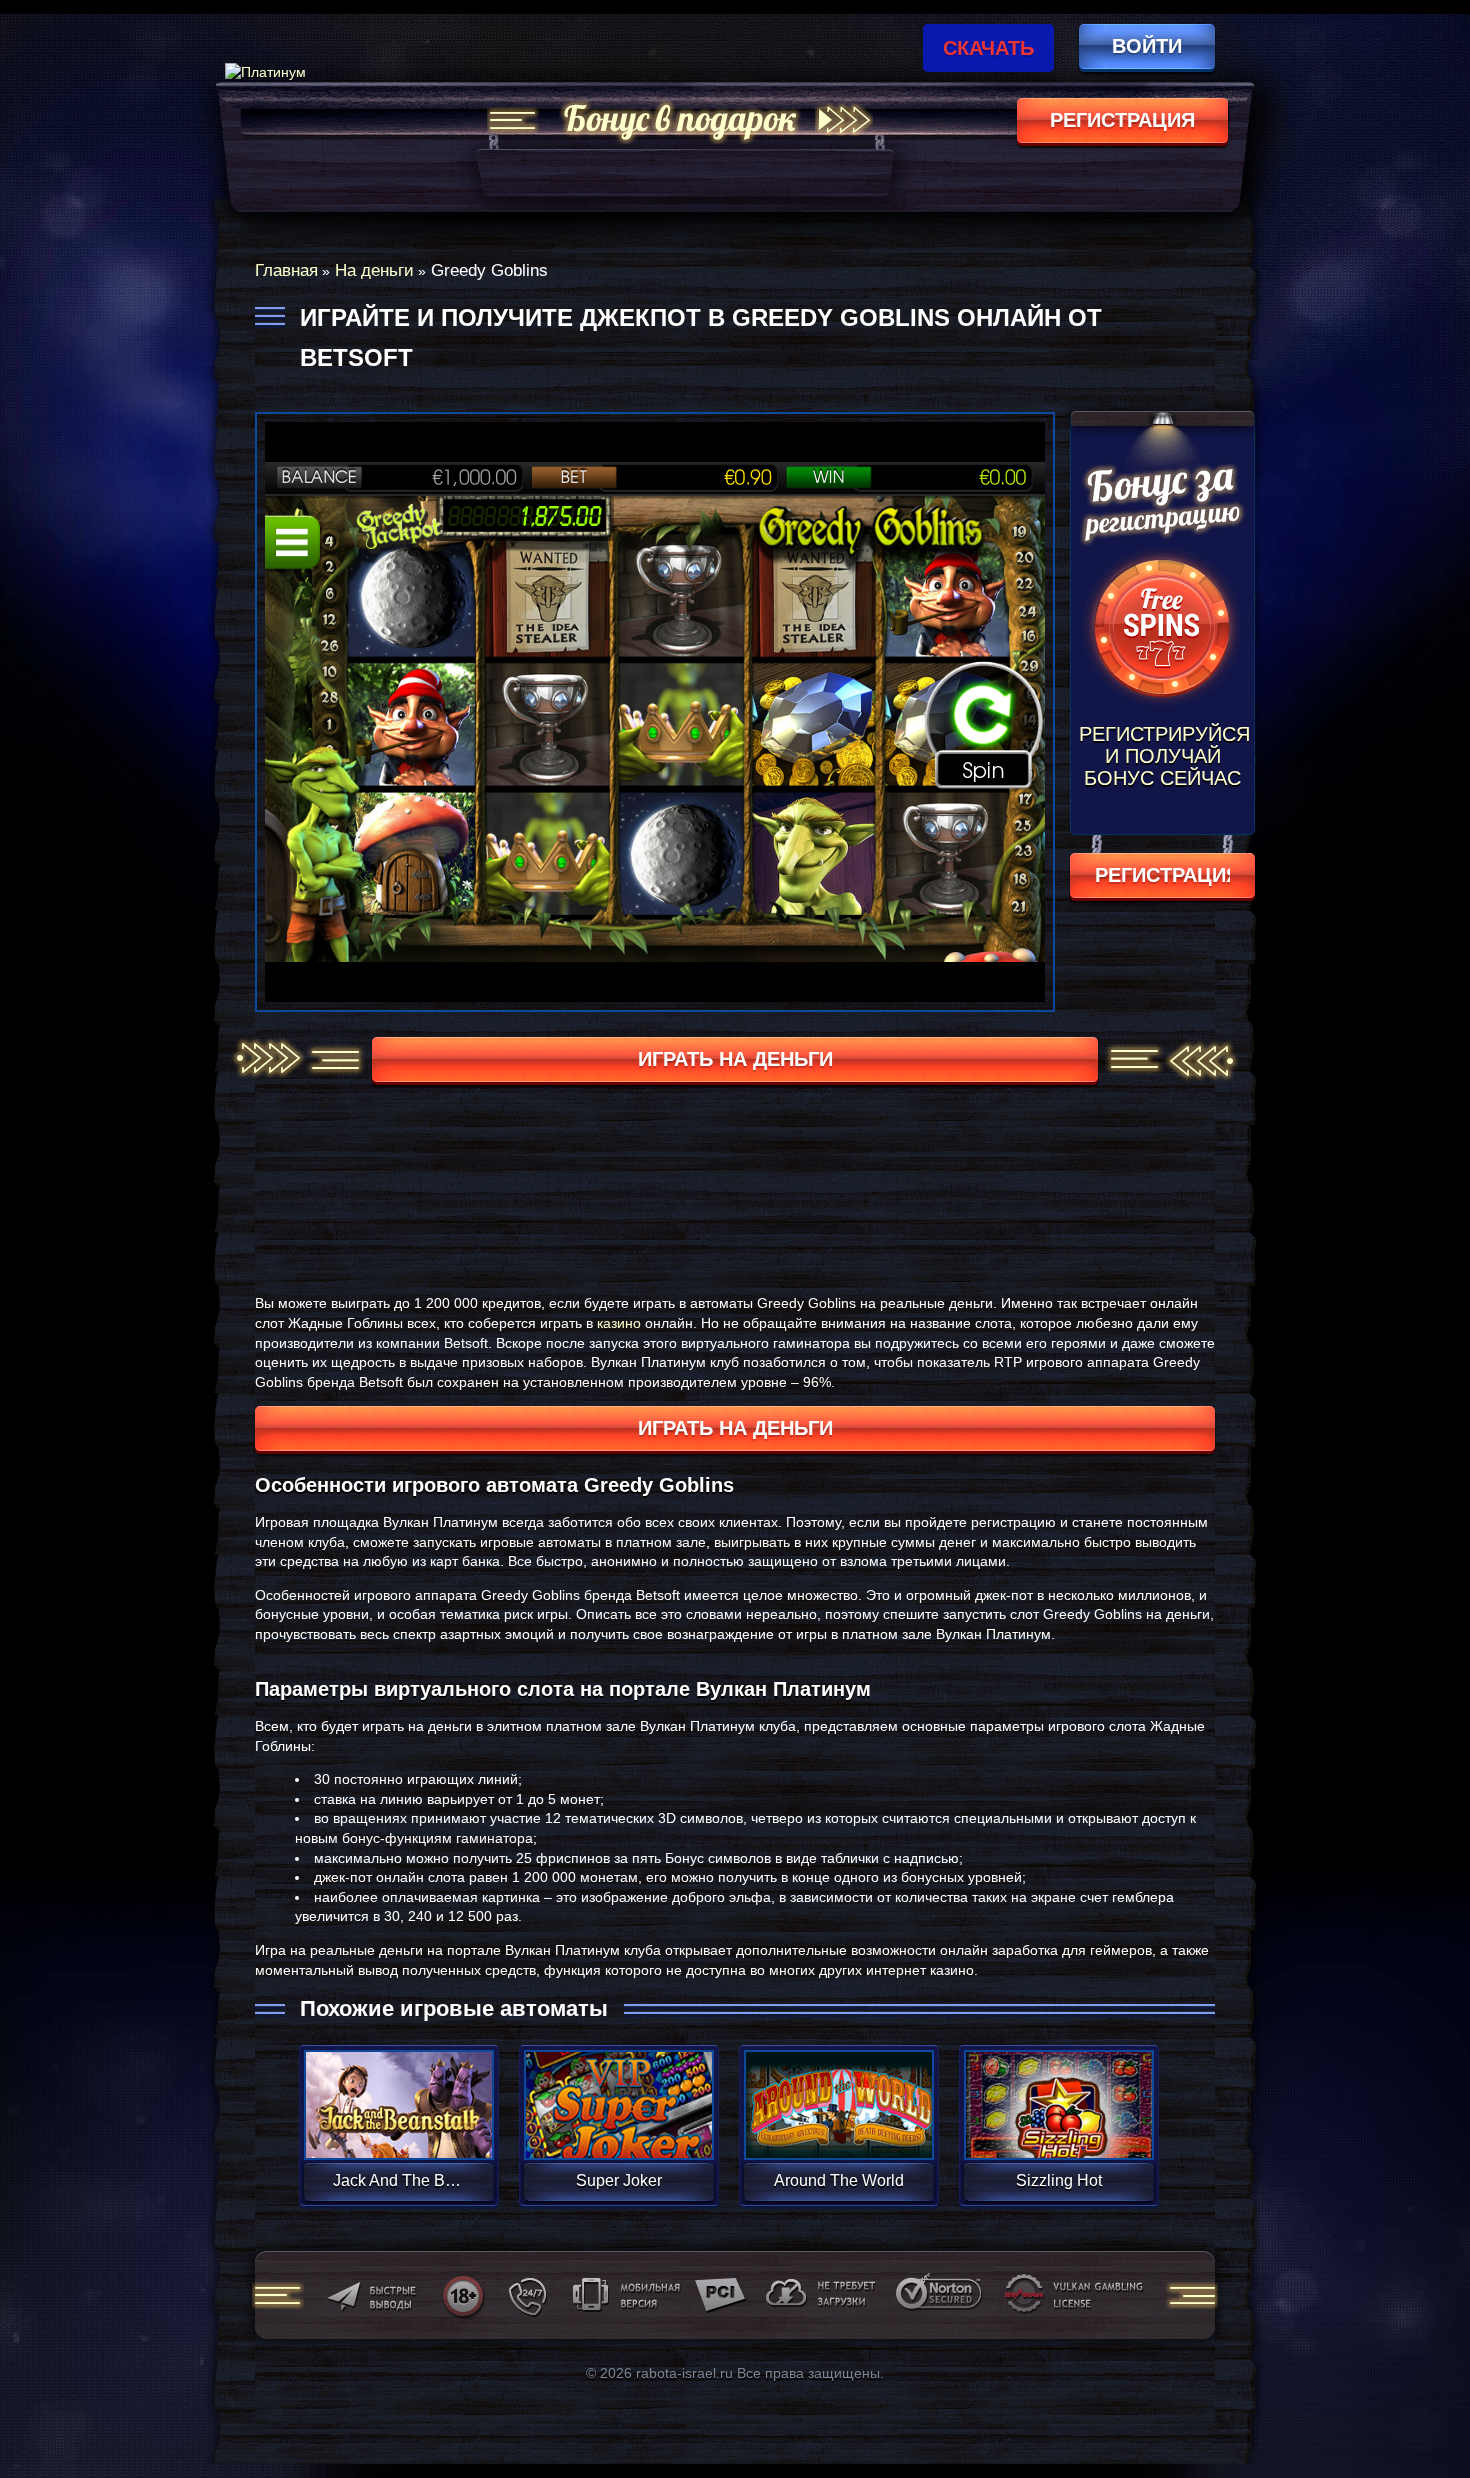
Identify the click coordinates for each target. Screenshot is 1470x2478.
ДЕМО (398, 2128)
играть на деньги (735, 1059)
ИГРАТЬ (398, 2092)
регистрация (1122, 120)
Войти (1147, 46)
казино (619, 1323)
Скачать (988, 48)
